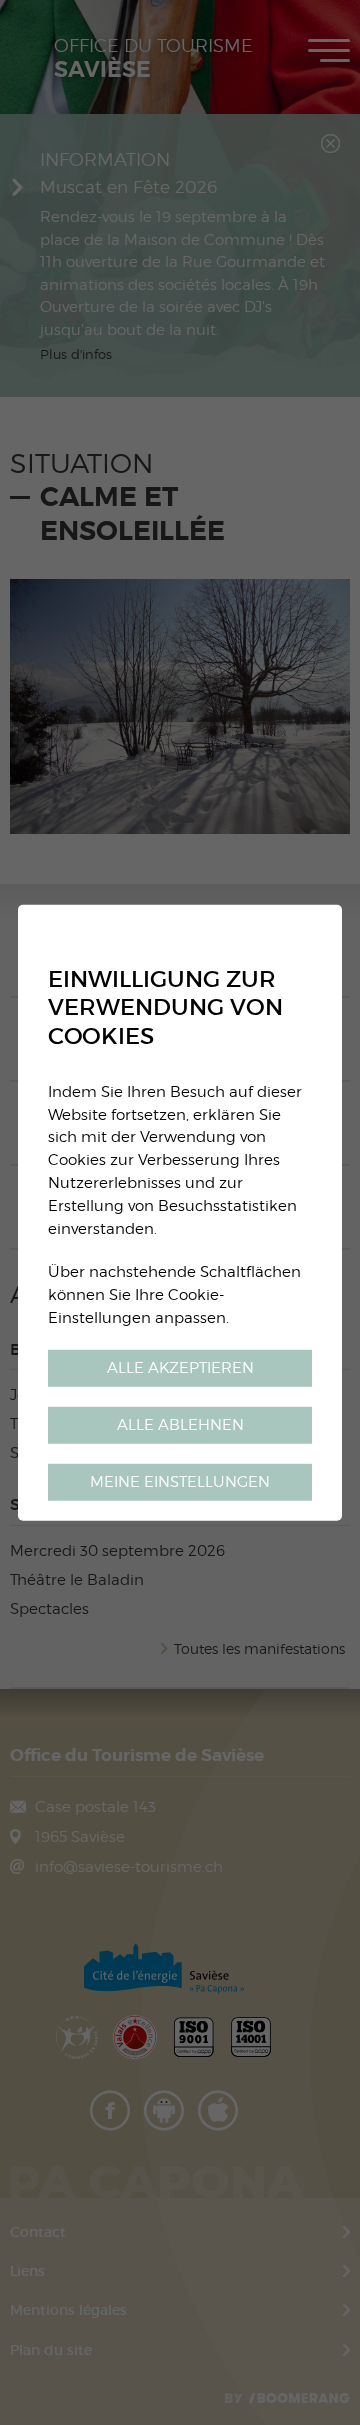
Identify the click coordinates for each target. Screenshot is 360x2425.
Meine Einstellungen (180, 1481)
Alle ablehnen (180, 1424)
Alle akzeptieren (180, 1367)
